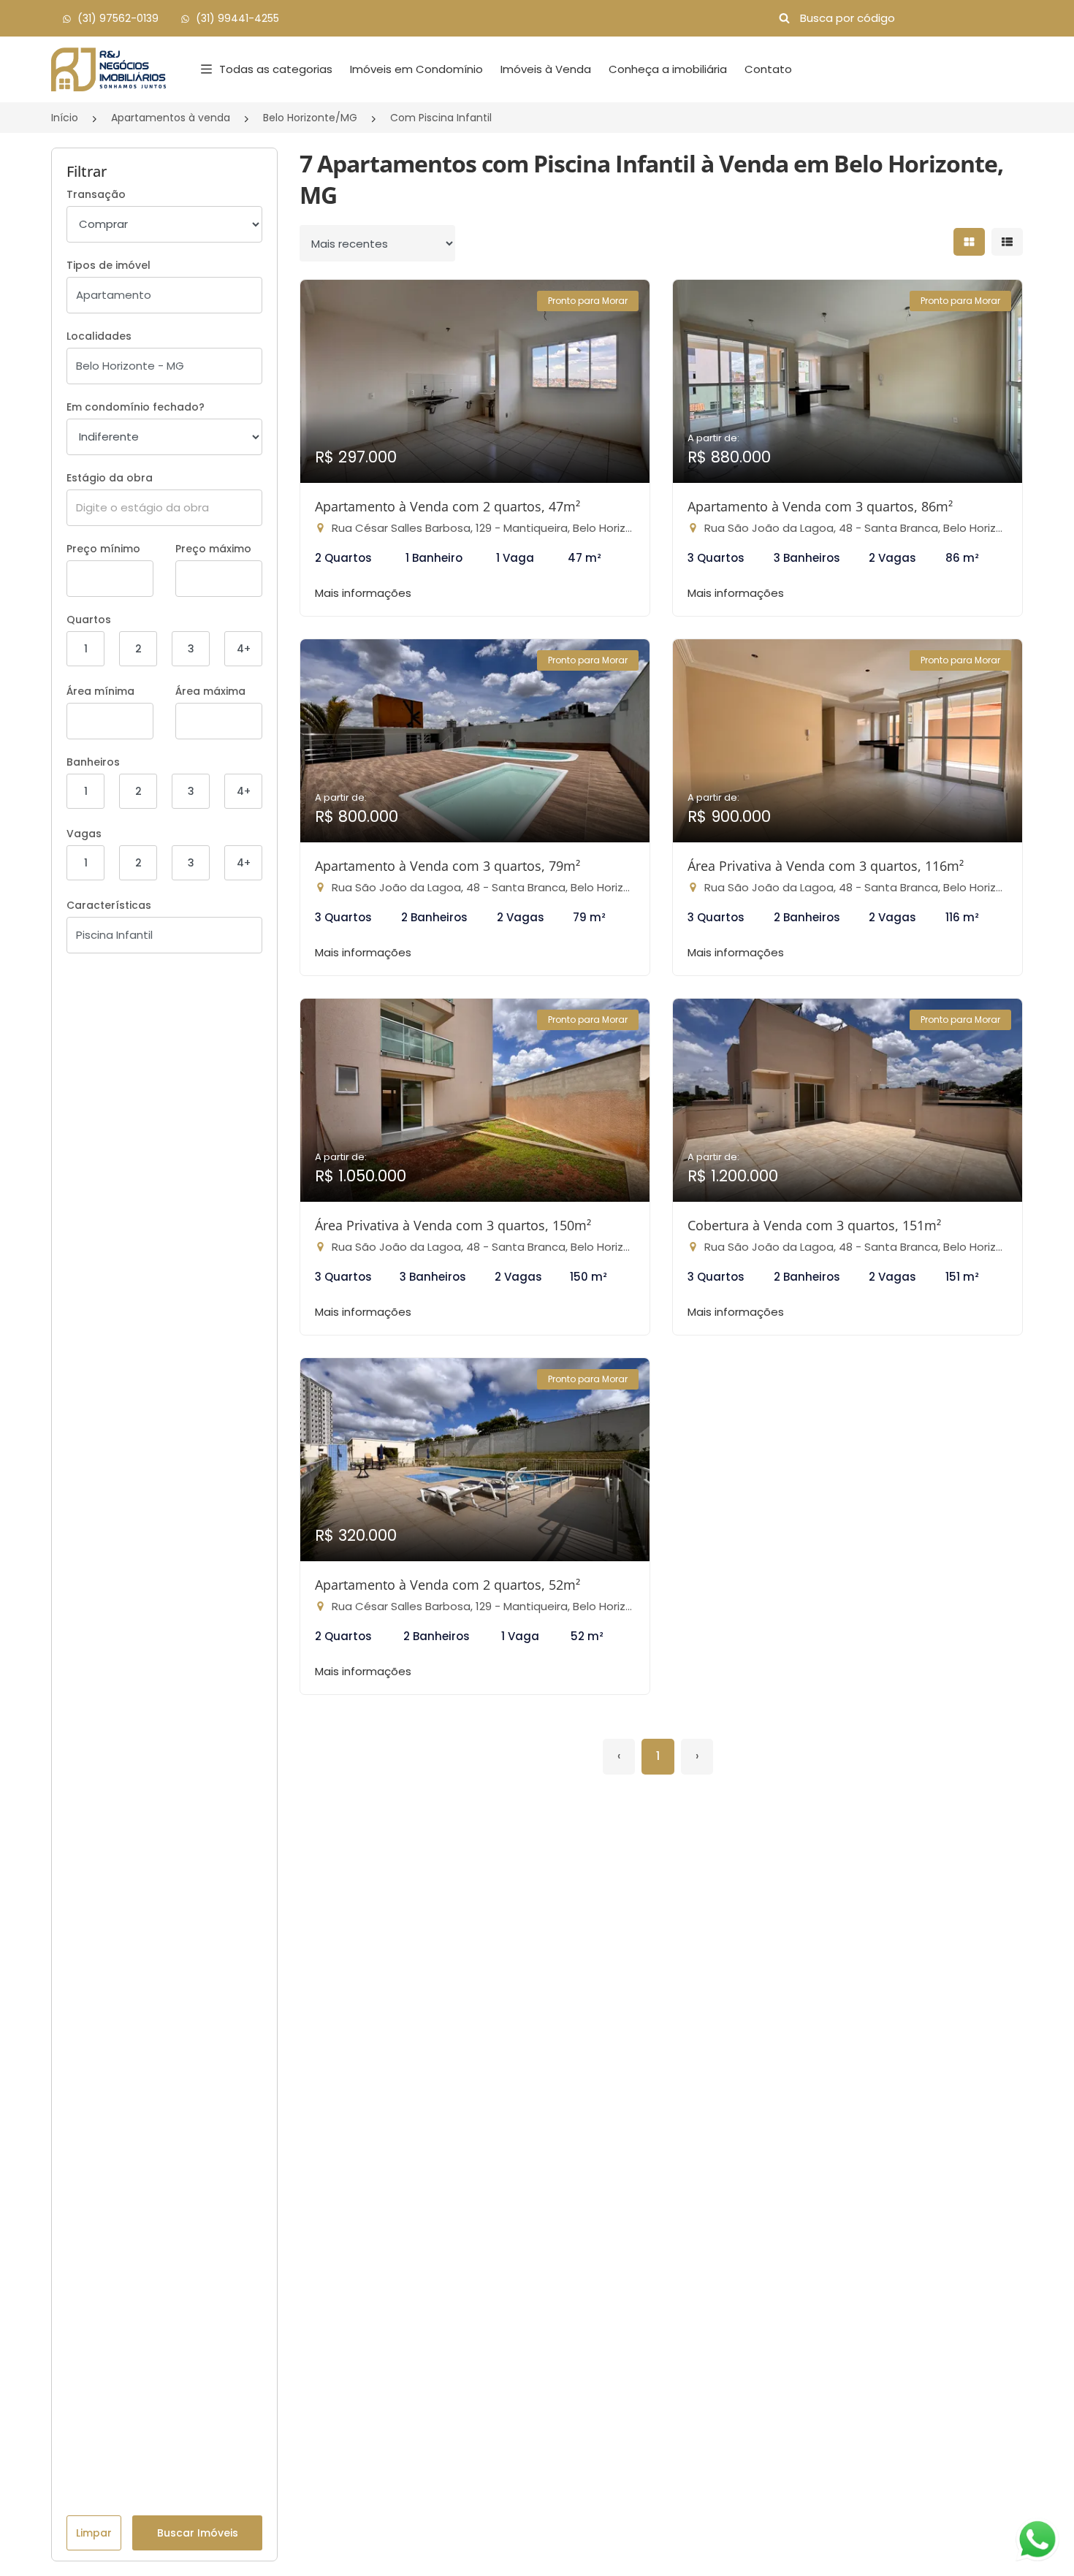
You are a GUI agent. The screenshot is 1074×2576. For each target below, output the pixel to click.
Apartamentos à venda (171, 118)
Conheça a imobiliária (668, 69)
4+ (244, 649)
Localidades (99, 336)
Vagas (84, 834)
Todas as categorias (276, 69)
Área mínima (100, 691)
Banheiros (93, 762)
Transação (96, 194)
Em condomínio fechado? (136, 407)
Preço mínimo (103, 549)
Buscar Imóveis (198, 2533)
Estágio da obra (110, 478)
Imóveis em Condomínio (416, 69)
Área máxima (210, 691)
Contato (768, 69)
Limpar (94, 2533)
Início (65, 118)
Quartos (89, 620)
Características (109, 905)
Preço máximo (213, 549)
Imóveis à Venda (546, 69)
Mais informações (363, 593)
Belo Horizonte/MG (310, 118)
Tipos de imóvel (108, 265)
